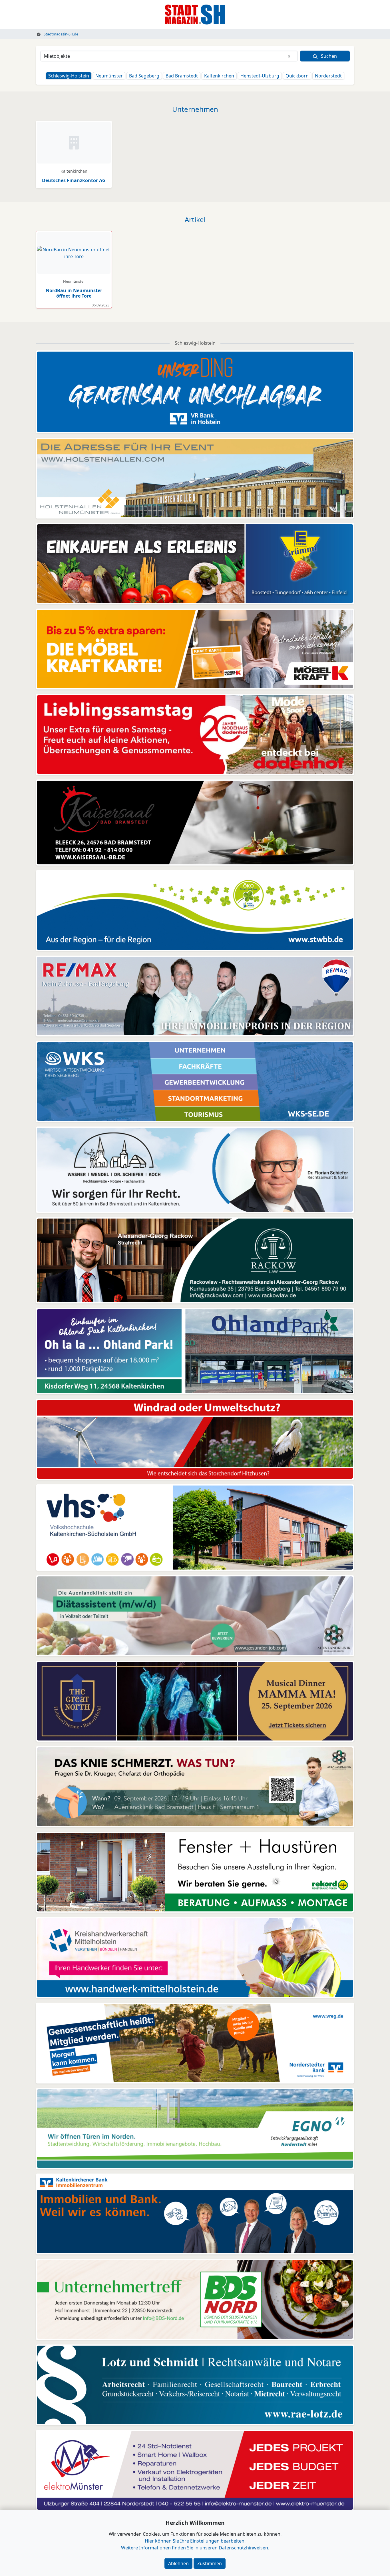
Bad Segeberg (144, 76)
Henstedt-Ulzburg (260, 76)
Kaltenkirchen (219, 76)
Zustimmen (210, 2563)
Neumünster (109, 76)
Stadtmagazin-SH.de (61, 34)
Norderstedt (328, 76)
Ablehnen (178, 2563)
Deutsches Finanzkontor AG (74, 180)
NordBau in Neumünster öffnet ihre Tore (74, 293)
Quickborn (297, 76)
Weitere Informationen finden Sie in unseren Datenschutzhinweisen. (195, 2548)
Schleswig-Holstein (69, 76)
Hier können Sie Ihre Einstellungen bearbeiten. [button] (195, 2541)
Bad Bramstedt (182, 76)
